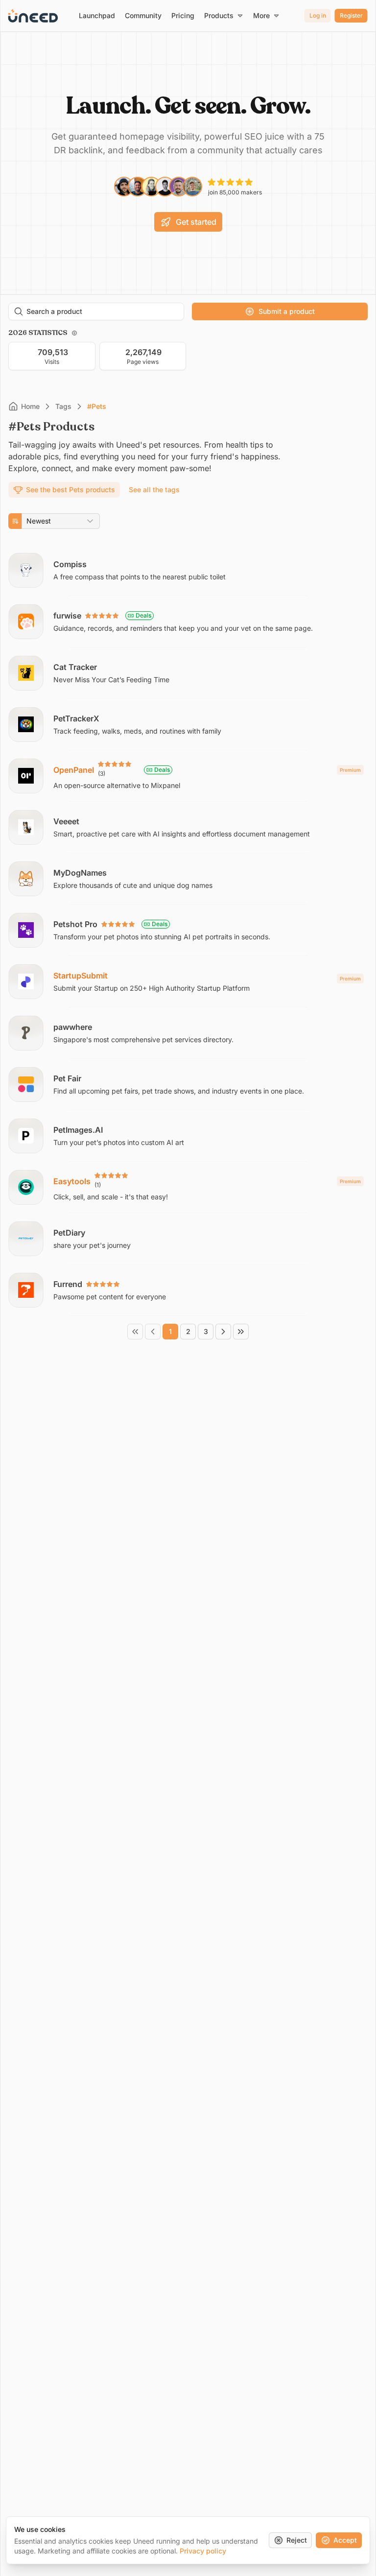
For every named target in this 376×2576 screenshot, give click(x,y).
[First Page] (135, 1332)
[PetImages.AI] (188, 1136)
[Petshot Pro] (188, 930)
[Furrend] (188, 1290)
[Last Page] (241, 1332)
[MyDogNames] (188, 879)
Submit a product (287, 311)
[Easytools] (188, 1187)
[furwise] (188, 621)
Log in (318, 15)
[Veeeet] (188, 827)
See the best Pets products (70, 489)
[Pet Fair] (188, 1084)
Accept (345, 2540)
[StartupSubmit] (188, 981)
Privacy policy (203, 2551)
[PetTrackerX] (188, 724)
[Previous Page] (153, 1332)
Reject (297, 2540)
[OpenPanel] (188, 776)
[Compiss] (188, 570)
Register (351, 15)
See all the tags (154, 489)
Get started (196, 222)
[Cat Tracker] (188, 673)
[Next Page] (223, 1332)
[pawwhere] (188, 1033)
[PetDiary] (188, 1239)
